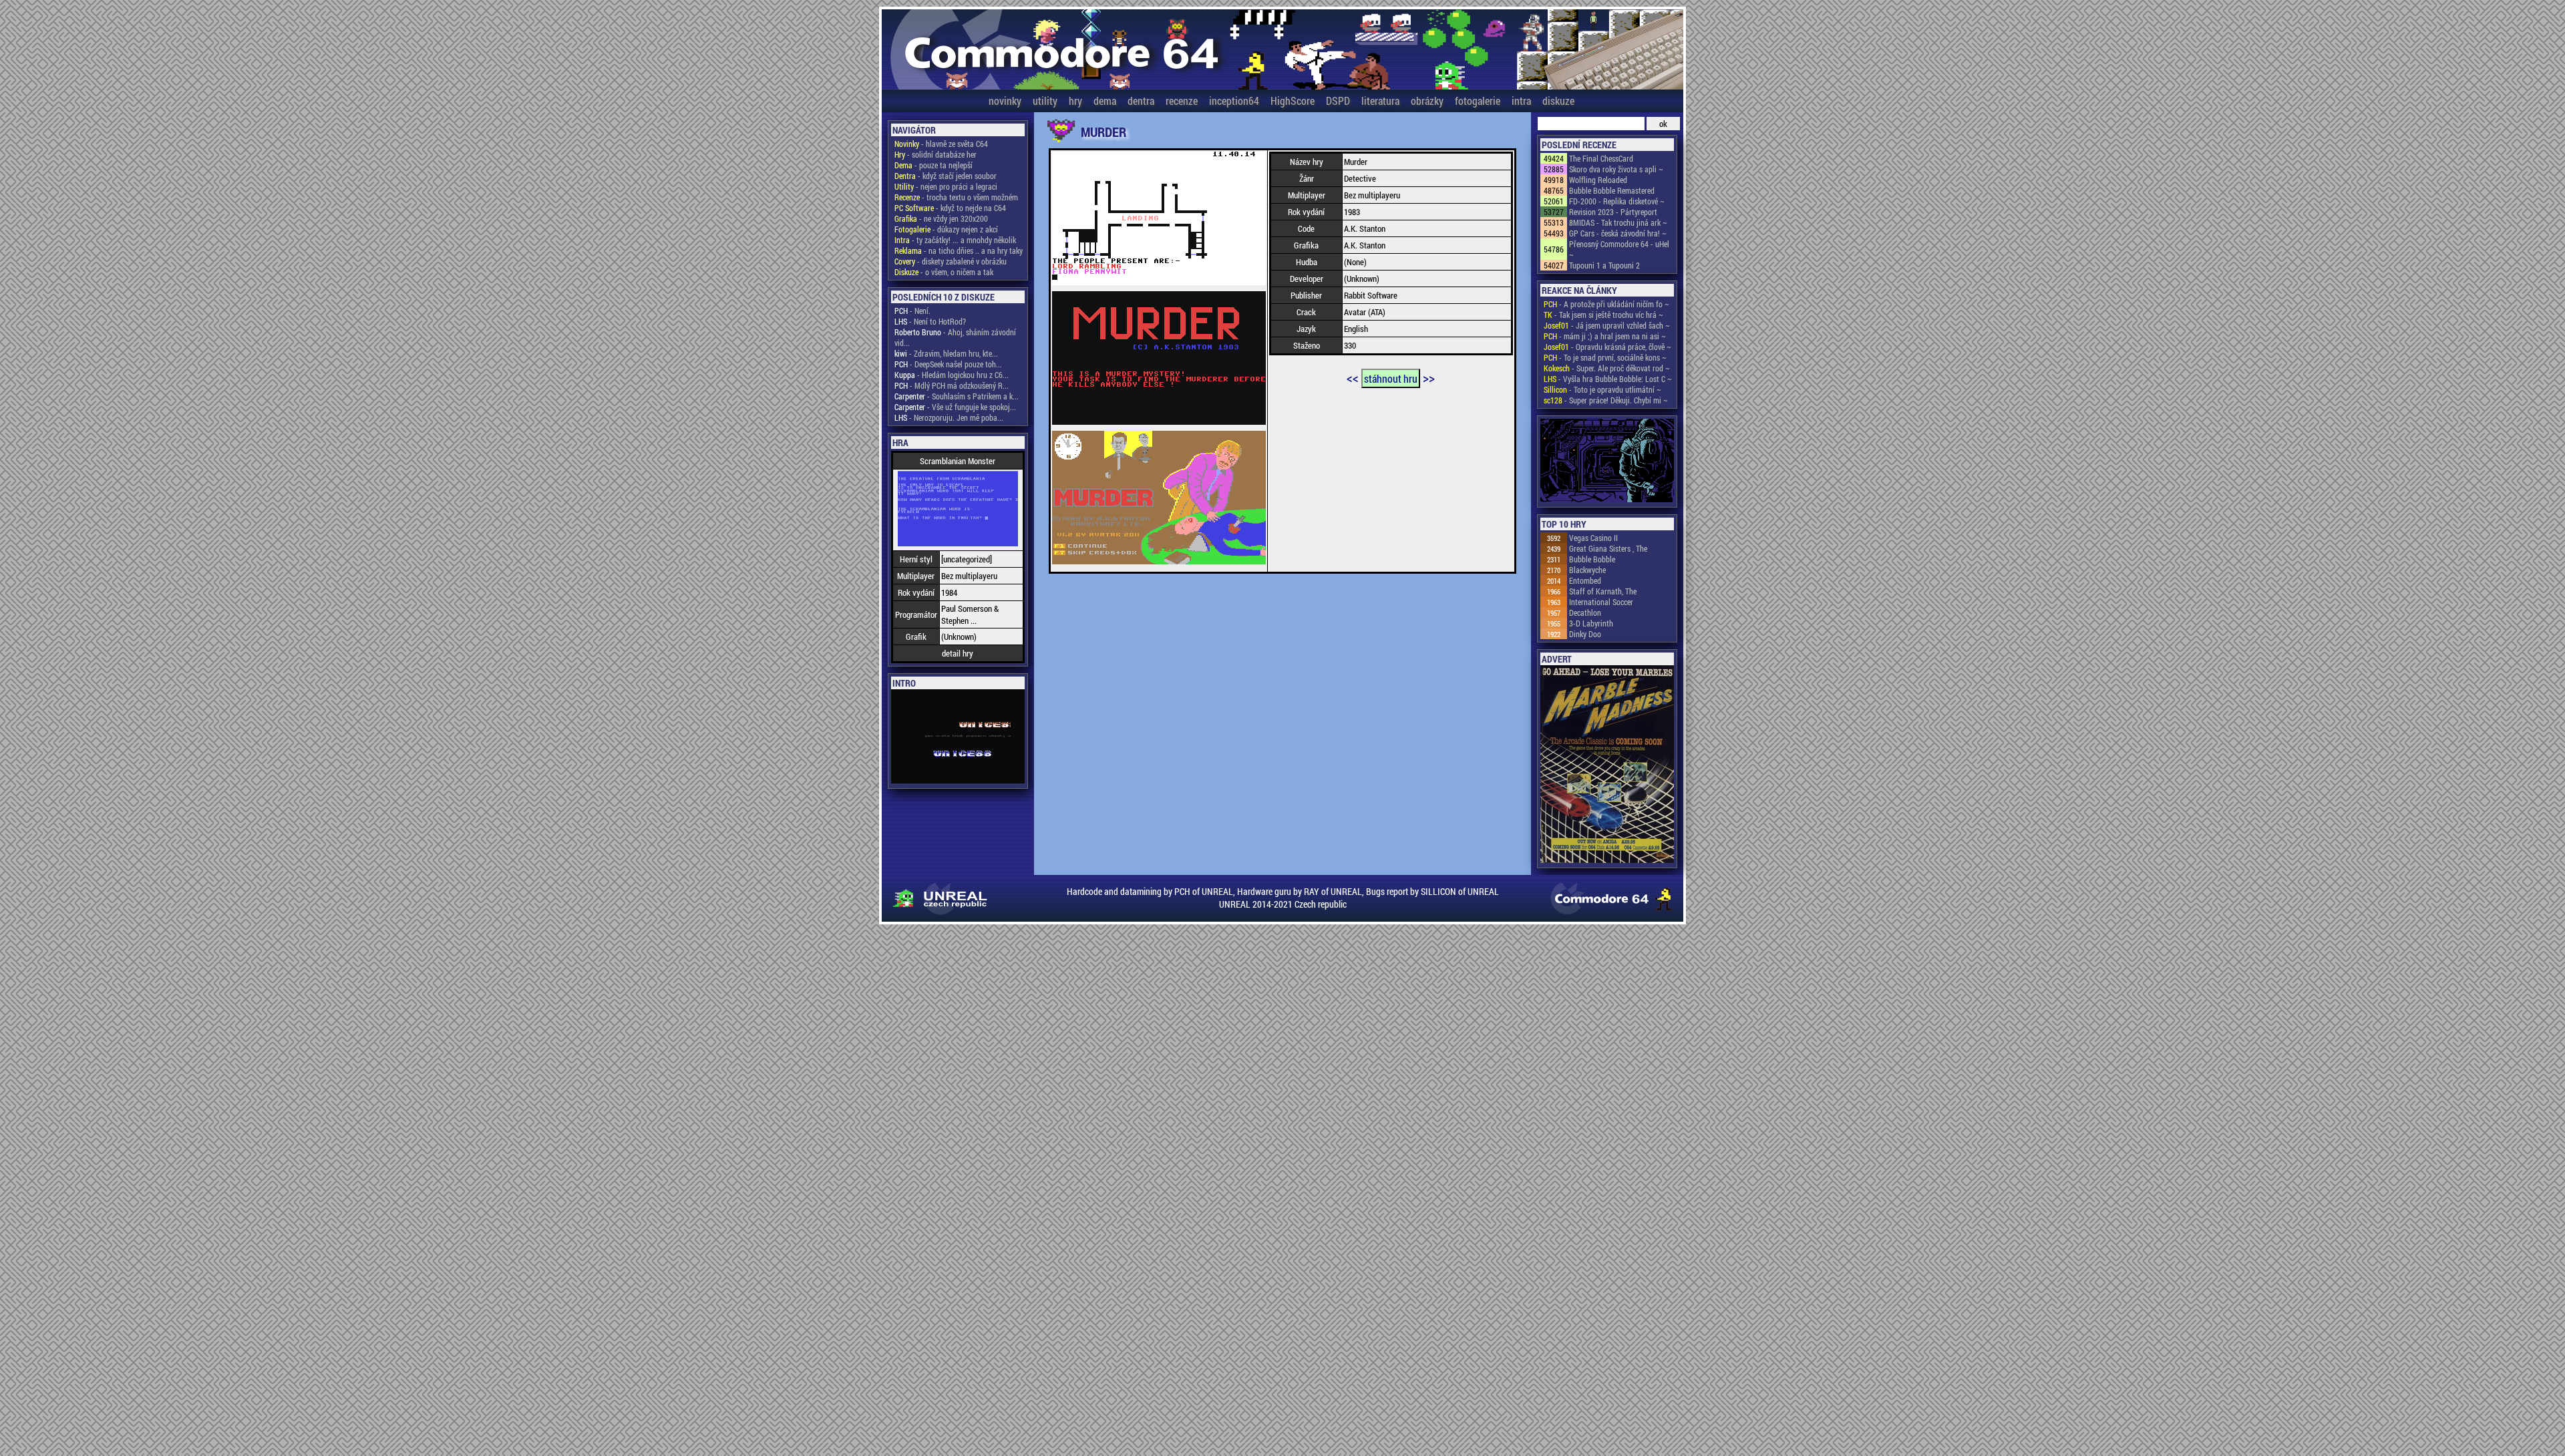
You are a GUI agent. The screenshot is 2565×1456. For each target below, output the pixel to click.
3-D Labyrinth (1591, 623)
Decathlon (1585, 612)
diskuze (1558, 101)
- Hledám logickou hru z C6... (952, 375)
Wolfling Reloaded (1598, 180)
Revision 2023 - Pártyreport (1613, 212)
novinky (1005, 101)
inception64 (1234, 101)
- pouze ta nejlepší (933, 165)
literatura (1380, 101)
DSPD (1338, 101)
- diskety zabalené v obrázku (951, 261)
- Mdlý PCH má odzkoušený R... (952, 385)
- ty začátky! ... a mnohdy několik (955, 240)
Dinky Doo (1585, 634)
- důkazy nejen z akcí (946, 229)
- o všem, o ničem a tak (944, 272)
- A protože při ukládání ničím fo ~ (1606, 304)
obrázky (1427, 101)
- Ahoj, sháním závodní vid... (955, 337)
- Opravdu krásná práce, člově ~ (1607, 347)
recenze (1182, 101)
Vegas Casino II (1593, 538)
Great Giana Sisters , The (1608, 548)
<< (1353, 377)
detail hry (958, 653)
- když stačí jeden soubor (946, 176)
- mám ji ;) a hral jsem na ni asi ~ (1605, 336)
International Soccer (1601, 602)
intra (1521, 101)
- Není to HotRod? (930, 321)
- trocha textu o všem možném (956, 197)
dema (1105, 101)
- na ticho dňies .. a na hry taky (959, 250)
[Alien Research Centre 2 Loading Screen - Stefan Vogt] (1607, 462)
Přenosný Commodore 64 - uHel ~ (1619, 249)
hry (1075, 101)
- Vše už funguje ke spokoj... (955, 407)
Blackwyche (1587, 570)
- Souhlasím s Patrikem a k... (957, 396)
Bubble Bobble (1592, 559)
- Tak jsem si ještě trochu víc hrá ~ (1603, 315)
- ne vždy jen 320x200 (941, 218)
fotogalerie (1478, 101)
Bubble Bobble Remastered (1612, 190)
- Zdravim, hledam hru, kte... (946, 353)
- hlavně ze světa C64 (941, 144)
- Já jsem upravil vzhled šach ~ (1607, 325)
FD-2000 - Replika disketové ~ (1617, 201)
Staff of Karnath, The (1603, 591)
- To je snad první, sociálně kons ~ (1605, 357)
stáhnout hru (1391, 378)
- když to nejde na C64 (950, 208)
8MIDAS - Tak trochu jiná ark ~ (1618, 222)
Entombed (1585, 580)
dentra (1141, 101)
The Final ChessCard (1601, 158)
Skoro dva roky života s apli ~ (1616, 169)
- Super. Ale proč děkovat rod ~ (1607, 368)
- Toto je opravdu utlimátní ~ (1602, 389)
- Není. (912, 311)
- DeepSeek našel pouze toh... (948, 364)
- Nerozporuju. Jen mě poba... (949, 417)
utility (1045, 101)
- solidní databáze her (935, 154)
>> (1429, 377)
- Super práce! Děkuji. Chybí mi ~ (1606, 400)
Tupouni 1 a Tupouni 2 (1604, 265)
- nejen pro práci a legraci (946, 186)
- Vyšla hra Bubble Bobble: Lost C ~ (1608, 379)
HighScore (1293, 101)
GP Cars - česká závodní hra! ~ (1618, 233)
